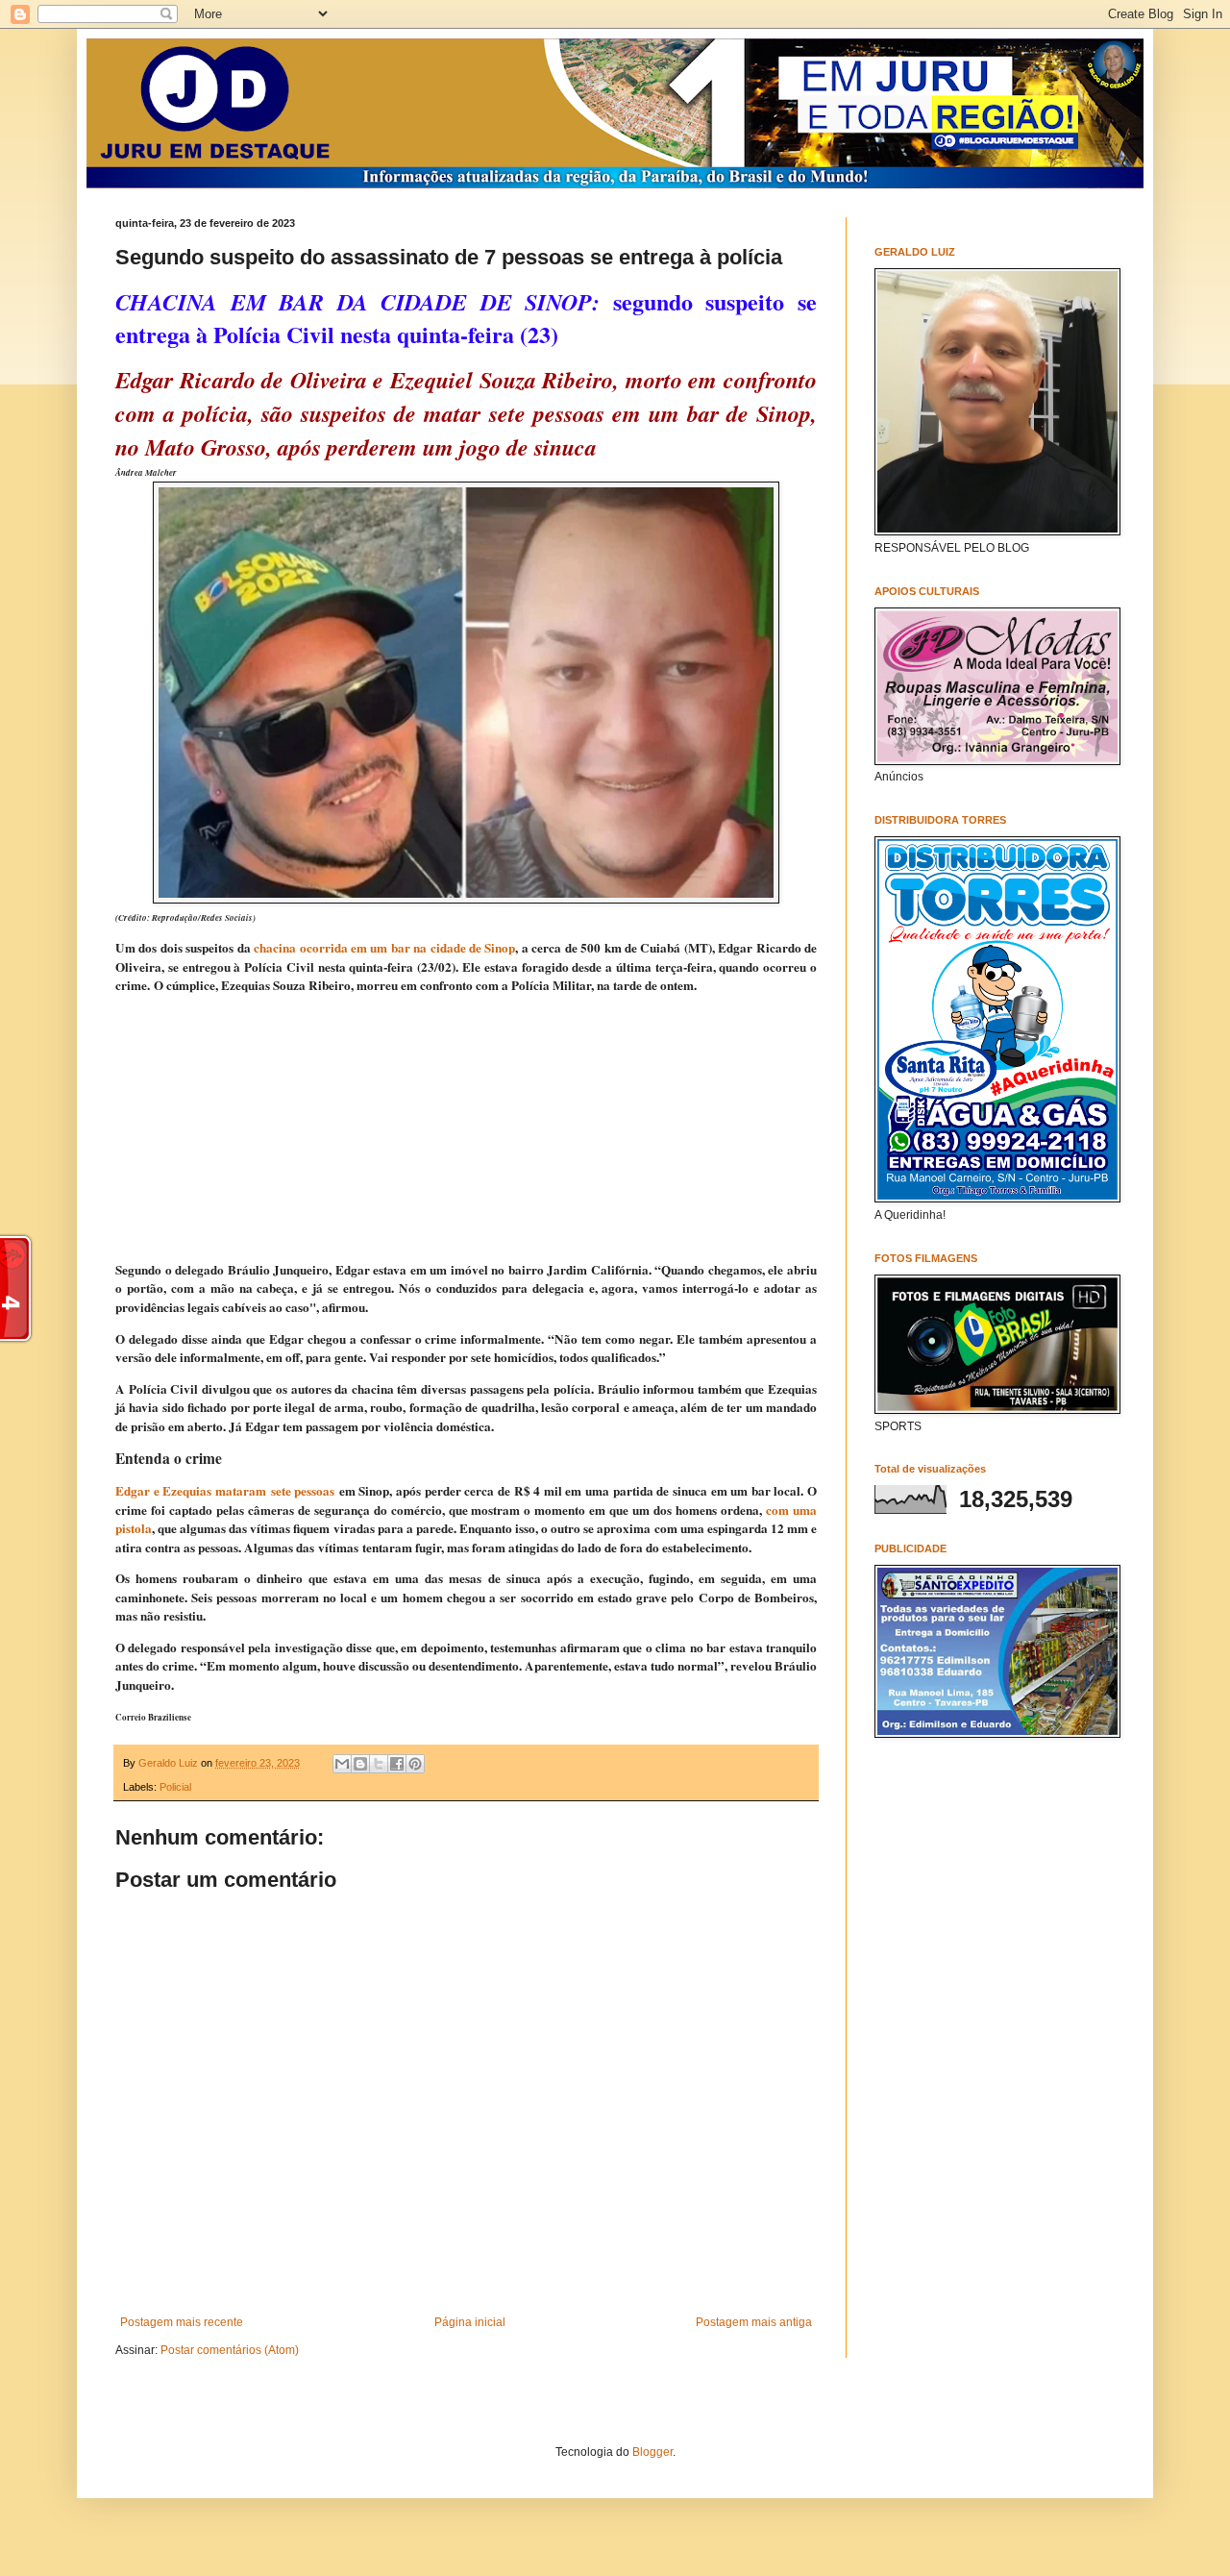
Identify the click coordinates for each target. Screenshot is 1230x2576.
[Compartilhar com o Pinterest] (415, 1764)
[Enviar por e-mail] (342, 1764)
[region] (466, 1128)
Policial (175, 1787)
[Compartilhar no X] (379, 1764)
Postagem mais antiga (754, 2322)
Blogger (652, 2452)
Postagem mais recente (182, 2322)
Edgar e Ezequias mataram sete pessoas (225, 1491)
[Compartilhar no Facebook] (397, 1764)
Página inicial (470, 2322)
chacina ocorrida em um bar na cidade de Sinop (384, 948)
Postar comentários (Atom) (230, 2350)
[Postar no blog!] (360, 1764)
